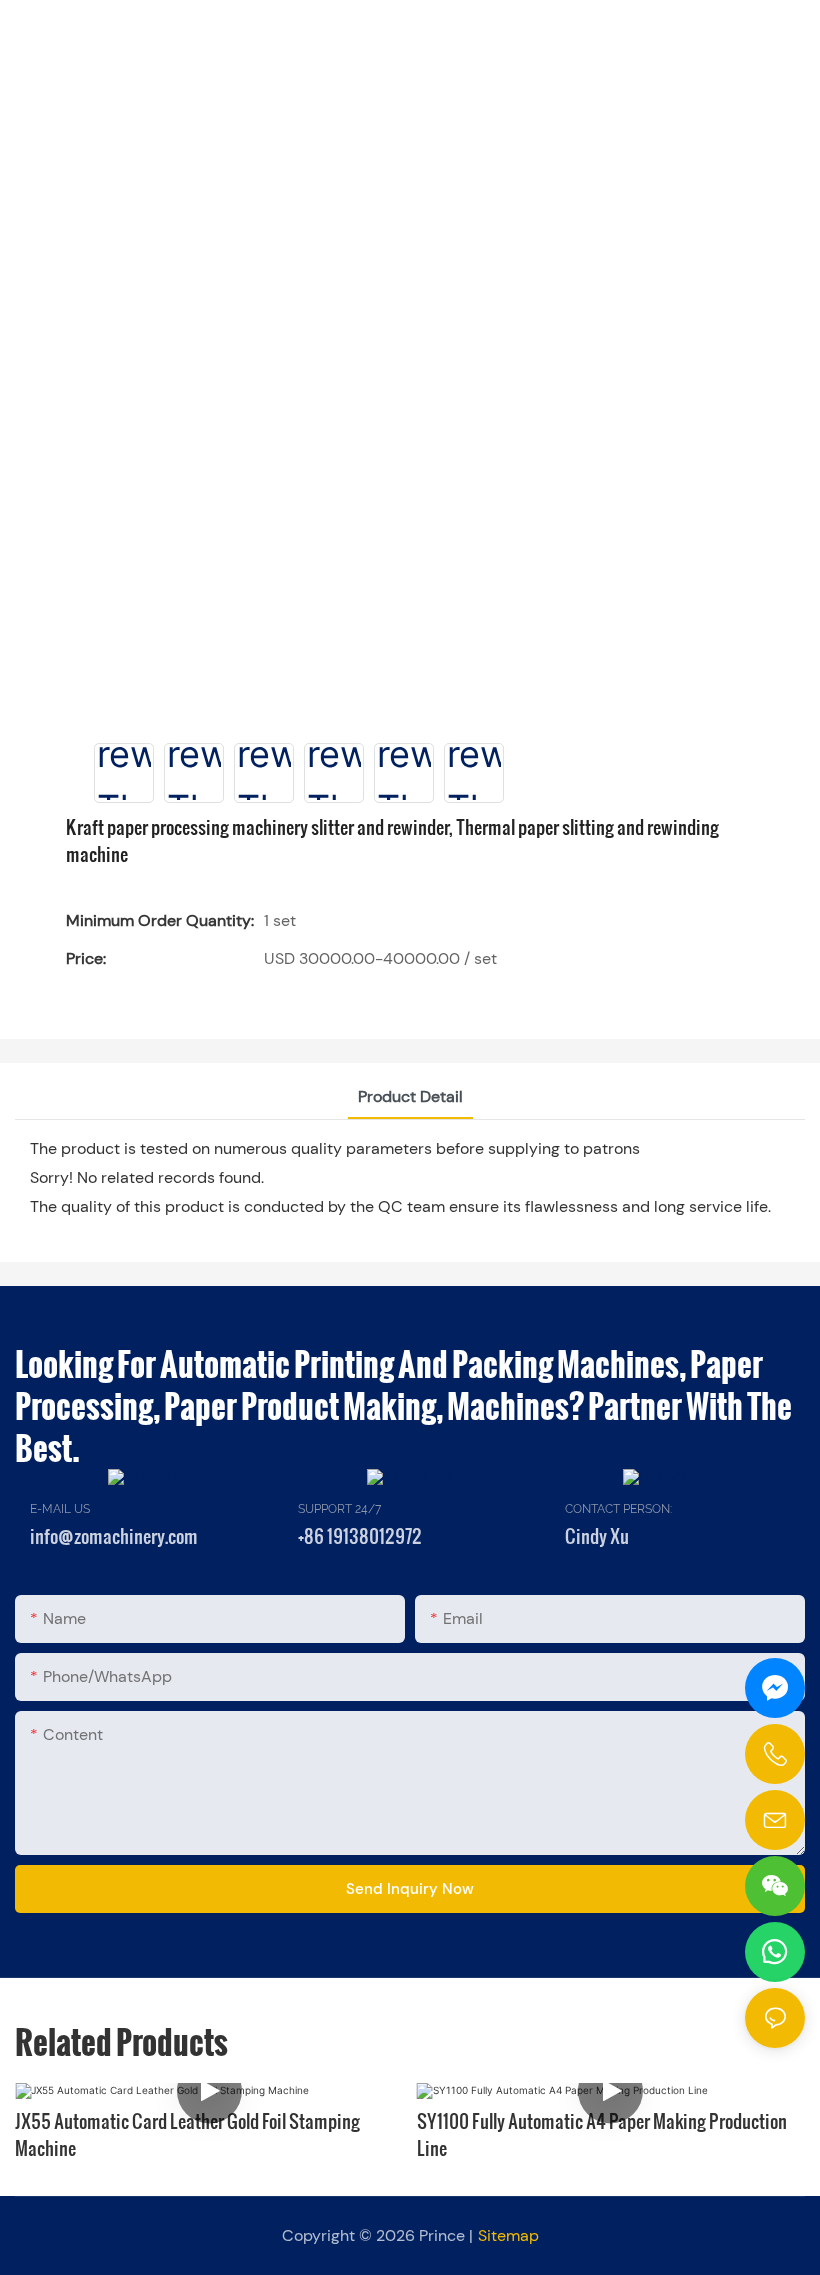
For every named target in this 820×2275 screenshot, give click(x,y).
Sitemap (508, 2235)
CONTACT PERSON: (618, 1509)
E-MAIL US (60, 1509)
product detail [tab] (410, 1096)
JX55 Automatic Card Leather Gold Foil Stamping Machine (187, 2134)
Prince (442, 2235)
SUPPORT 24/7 (339, 1509)
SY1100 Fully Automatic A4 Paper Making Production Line (602, 2134)
